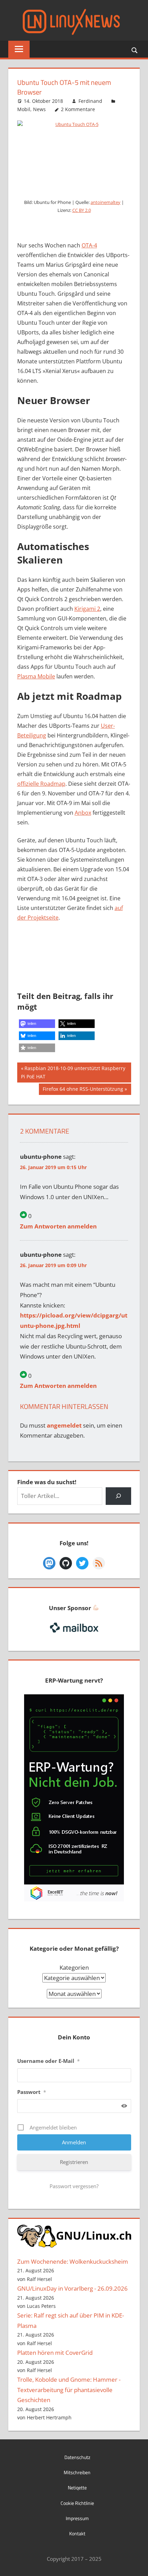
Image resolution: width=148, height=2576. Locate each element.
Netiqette (77, 2487)
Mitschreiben (77, 2472)
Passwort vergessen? (74, 2186)
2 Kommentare (78, 109)
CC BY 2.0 (82, 210)
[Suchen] (118, 1496)
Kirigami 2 (87, 609)
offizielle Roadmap (41, 784)
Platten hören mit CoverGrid (55, 2353)
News (39, 109)
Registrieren (74, 2162)
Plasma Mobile (36, 676)
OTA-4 (89, 245)
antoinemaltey (105, 202)
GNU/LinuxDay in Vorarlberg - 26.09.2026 (72, 2288)
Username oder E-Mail (49, 2061)
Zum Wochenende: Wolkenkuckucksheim (73, 2261)
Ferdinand (90, 101)
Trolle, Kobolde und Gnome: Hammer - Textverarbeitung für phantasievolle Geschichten (69, 2390)
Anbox (83, 813)
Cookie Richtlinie (77, 2503)
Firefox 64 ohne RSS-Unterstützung (83, 1090)
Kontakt (77, 2533)
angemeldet (64, 1425)
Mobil (24, 109)
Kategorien (74, 1967)
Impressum (77, 2518)
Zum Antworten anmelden (58, 1226)
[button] (37, 1024)
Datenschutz (77, 2457)
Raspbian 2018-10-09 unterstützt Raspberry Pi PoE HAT (73, 1072)
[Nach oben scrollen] (137, 2565)
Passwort (32, 2092)
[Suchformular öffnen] (135, 50)
